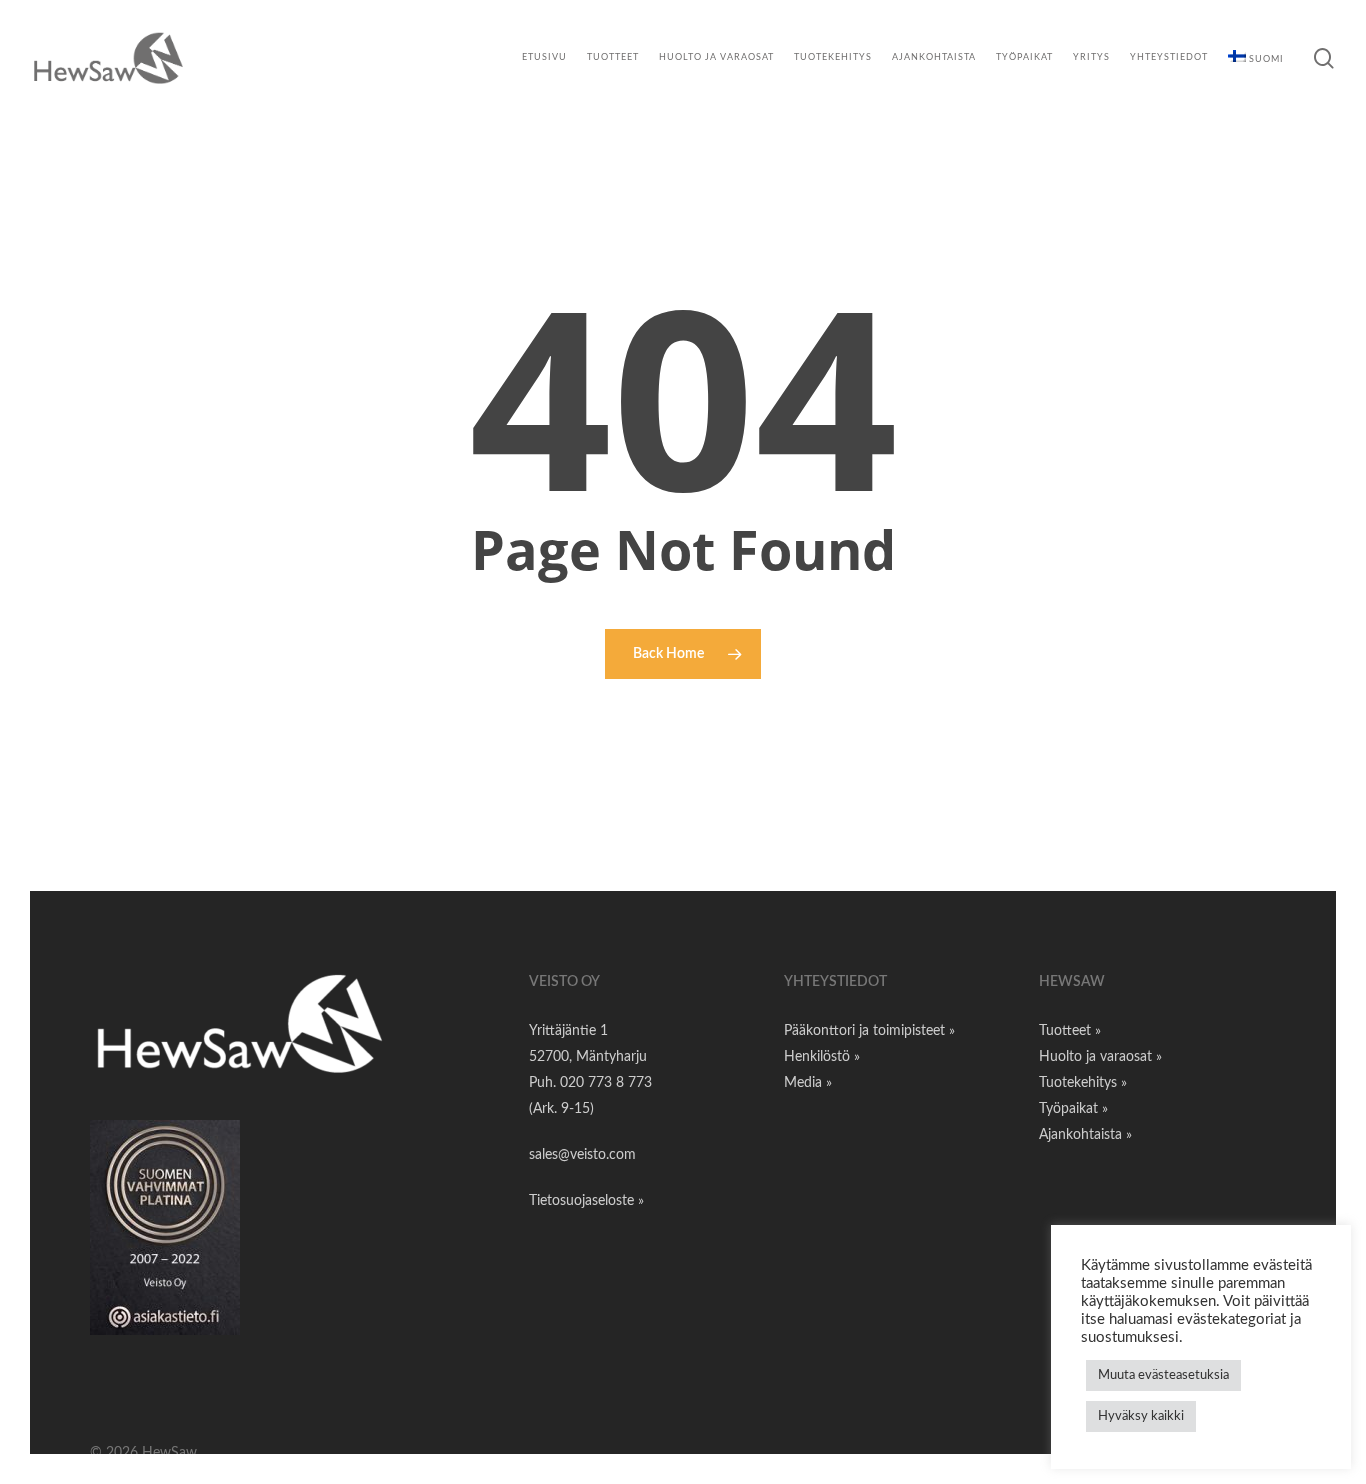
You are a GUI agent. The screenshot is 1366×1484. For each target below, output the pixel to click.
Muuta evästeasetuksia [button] (1163, 1375)
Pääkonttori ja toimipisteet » (869, 1031)
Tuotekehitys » (1083, 1083)
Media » (808, 1083)
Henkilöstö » (822, 1057)
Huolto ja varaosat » (1100, 1057)
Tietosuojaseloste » (586, 1201)
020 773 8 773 (606, 1083)
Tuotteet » (1070, 1031)
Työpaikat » (1073, 1109)
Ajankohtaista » (1085, 1135)
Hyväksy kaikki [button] (1141, 1416)
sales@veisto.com (582, 1155)
